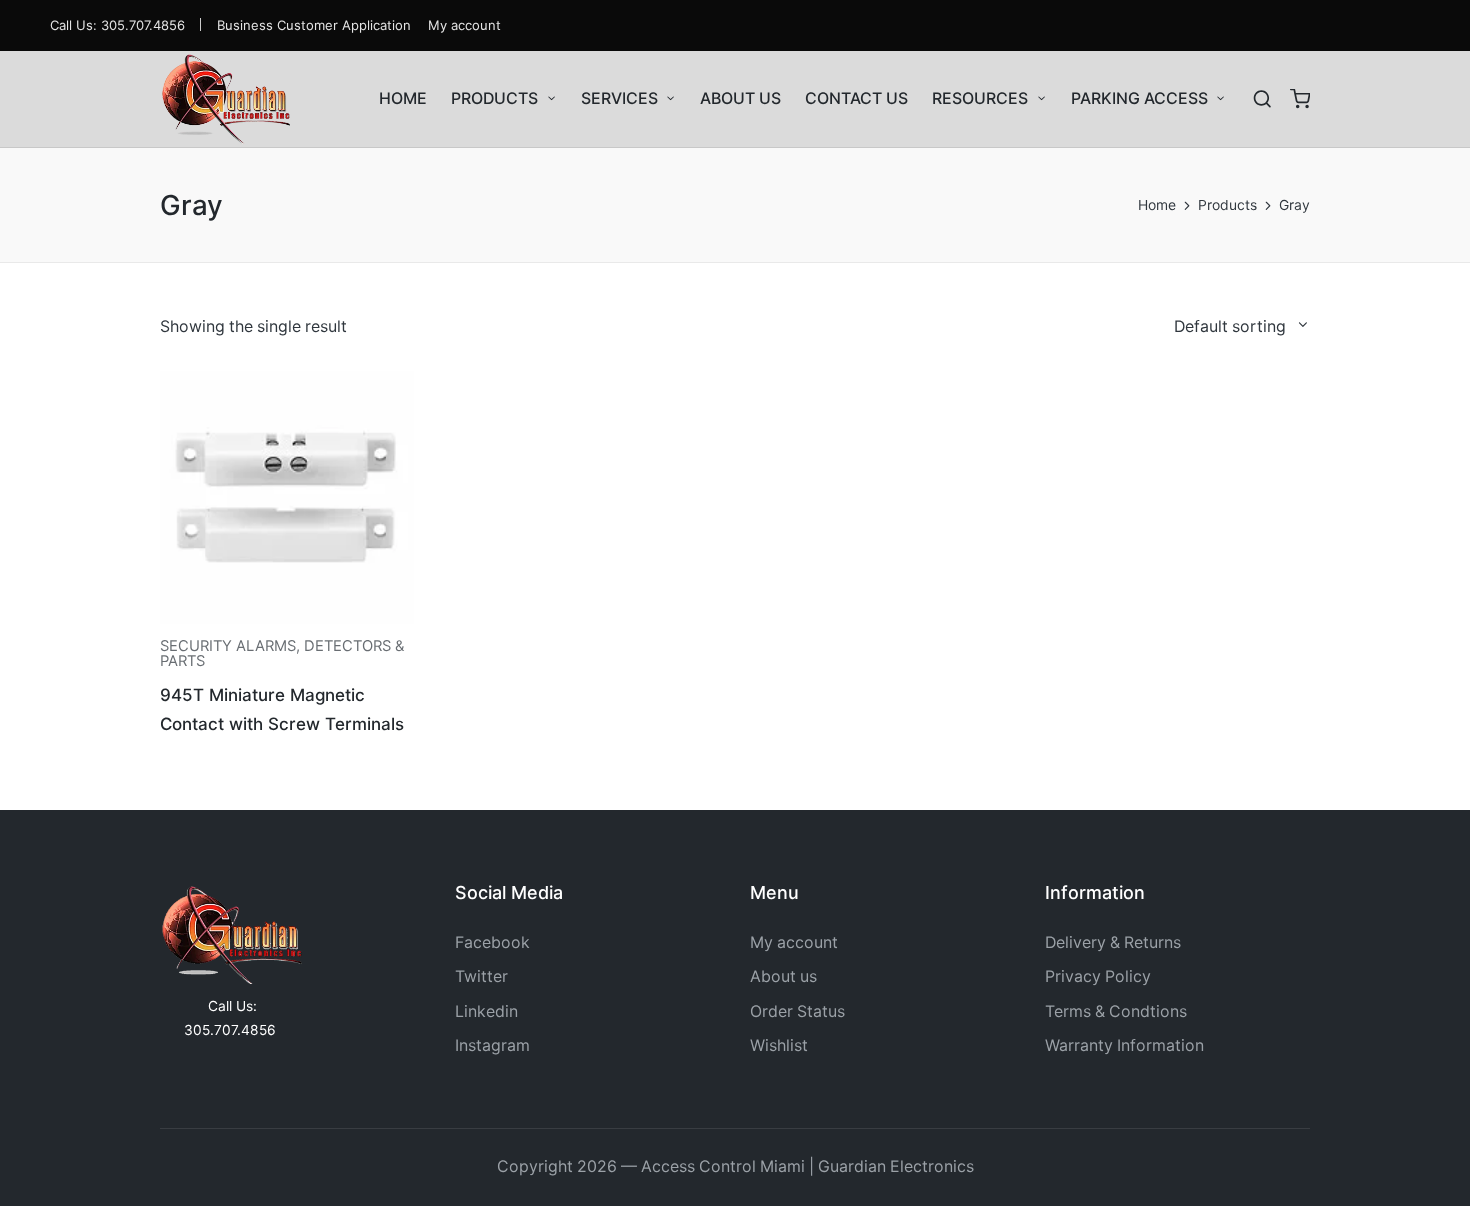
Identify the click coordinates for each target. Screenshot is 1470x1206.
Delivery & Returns (1113, 942)
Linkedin (486, 1011)
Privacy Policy (1098, 976)
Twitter (481, 976)
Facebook (492, 942)
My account (794, 942)
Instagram (492, 1045)
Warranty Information (1124, 1045)
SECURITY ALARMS (228, 646)
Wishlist (779, 1045)
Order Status (797, 1011)
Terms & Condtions (1116, 1011)
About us (783, 976)
